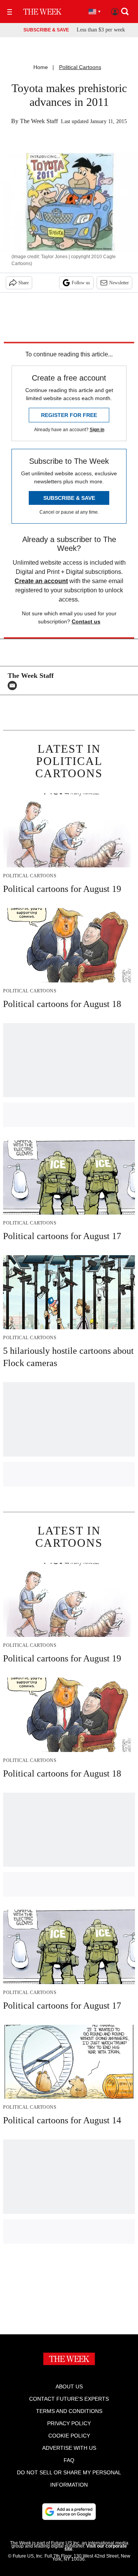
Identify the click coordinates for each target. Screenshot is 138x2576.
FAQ (69, 2460)
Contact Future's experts (69, 2399)
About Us (69, 2386)
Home (41, 67)
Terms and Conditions (69, 2411)
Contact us (86, 621)
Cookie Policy (69, 2436)
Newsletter (119, 283)
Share (24, 283)
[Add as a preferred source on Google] (69, 2512)
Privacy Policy (69, 2423)
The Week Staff (39, 121)
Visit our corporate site (96, 2548)
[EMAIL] (14, 686)
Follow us (81, 283)
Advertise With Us (69, 2448)
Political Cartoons (80, 67)
